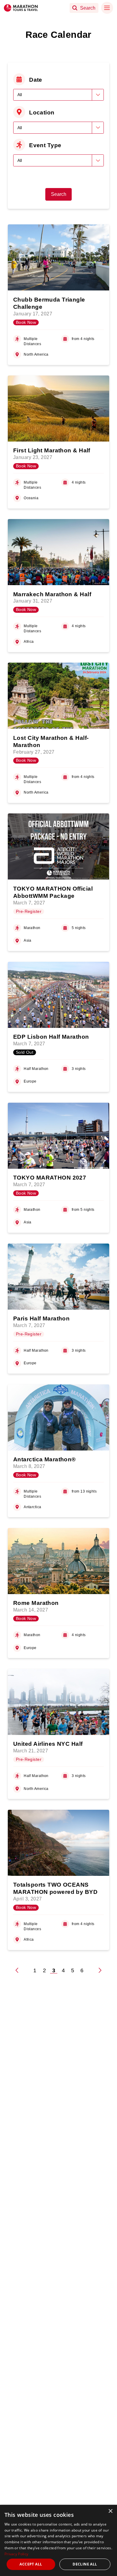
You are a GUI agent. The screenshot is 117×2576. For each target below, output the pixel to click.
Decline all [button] (85, 2564)
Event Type (45, 145)
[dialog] (58, 2540)
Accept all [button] (31, 2564)
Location (42, 112)
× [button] (110, 2511)
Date (36, 80)
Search (59, 194)
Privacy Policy (16, 2554)
